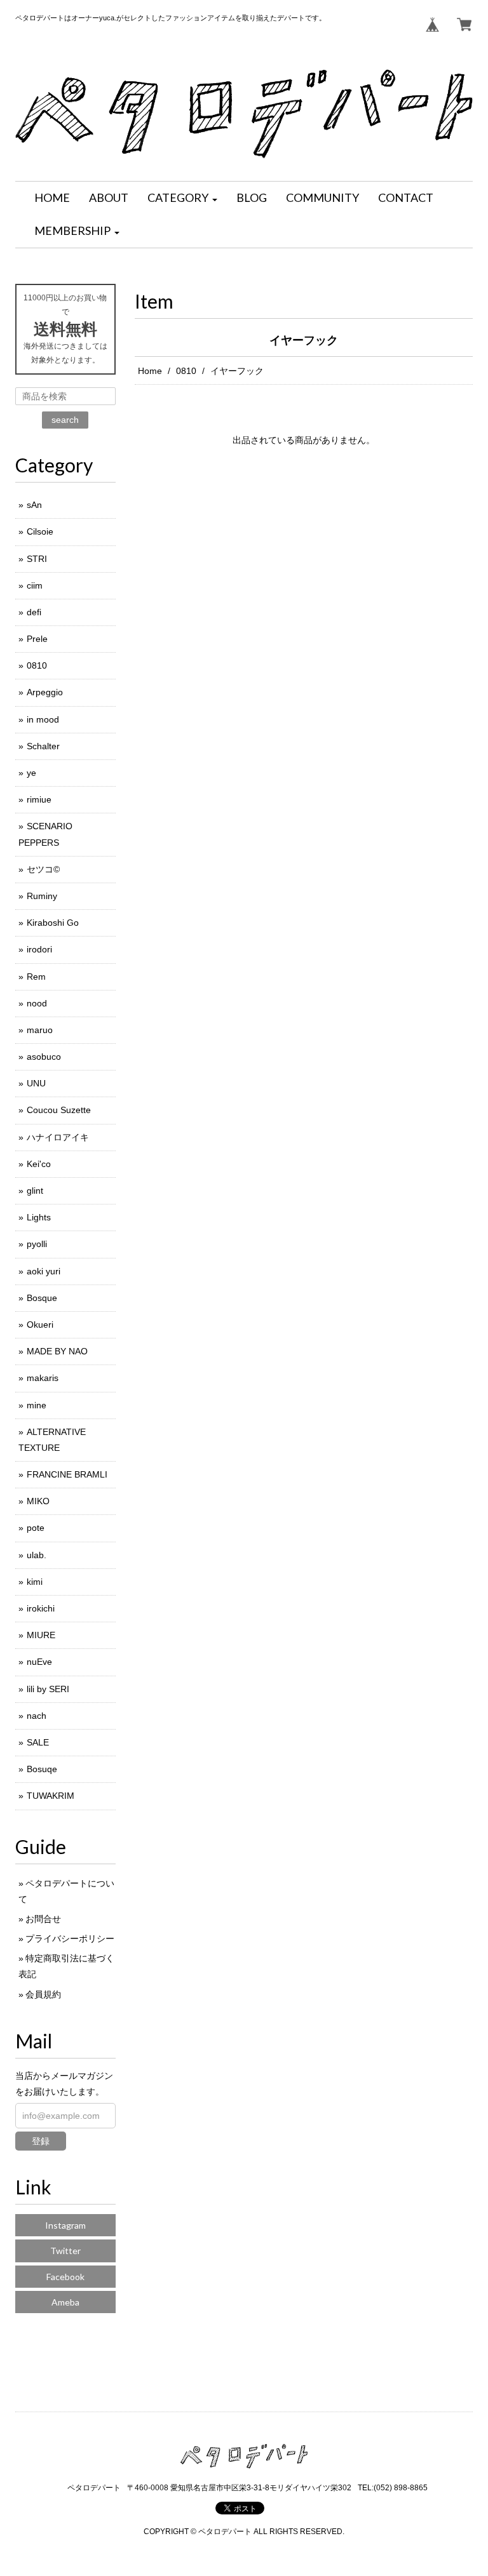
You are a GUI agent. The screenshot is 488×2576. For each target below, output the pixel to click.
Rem (36, 977)
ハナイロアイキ (58, 1137)
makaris (43, 1378)
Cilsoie (40, 531)
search (65, 420)
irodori (39, 949)
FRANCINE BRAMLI (67, 1474)
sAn (34, 505)
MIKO (38, 1501)
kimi (35, 1582)
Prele (37, 639)
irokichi (41, 1608)
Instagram (65, 2225)
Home (150, 371)
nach (37, 1716)
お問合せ (43, 1919)
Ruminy (42, 896)
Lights (39, 1217)
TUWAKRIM (51, 1796)
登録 (41, 2141)
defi (34, 612)
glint (35, 1191)
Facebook (65, 2277)
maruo (40, 1030)
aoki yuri (44, 1271)
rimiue (39, 799)
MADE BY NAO (57, 1351)
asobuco (44, 1057)
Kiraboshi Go (53, 923)
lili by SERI (48, 1689)
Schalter (43, 746)
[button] (182, 198)
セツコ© (43, 869)
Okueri (40, 1325)
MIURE (41, 1635)
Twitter (65, 2251)
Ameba (65, 2302)
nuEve (39, 1662)
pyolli (37, 1244)
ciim (35, 585)
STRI (37, 559)
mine (37, 1405)
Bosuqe (42, 1769)
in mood (43, 719)
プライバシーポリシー (70, 1939)
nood (37, 1003)
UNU (36, 1083)
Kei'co (39, 1164)
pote (36, 1528)
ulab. (37, 1555)
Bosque (42, 1298)
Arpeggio (45, 692)
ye (31, 773)
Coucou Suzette (59, 1110)
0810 (186, 371)
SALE (38, 1742)
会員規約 (43, 1994)
